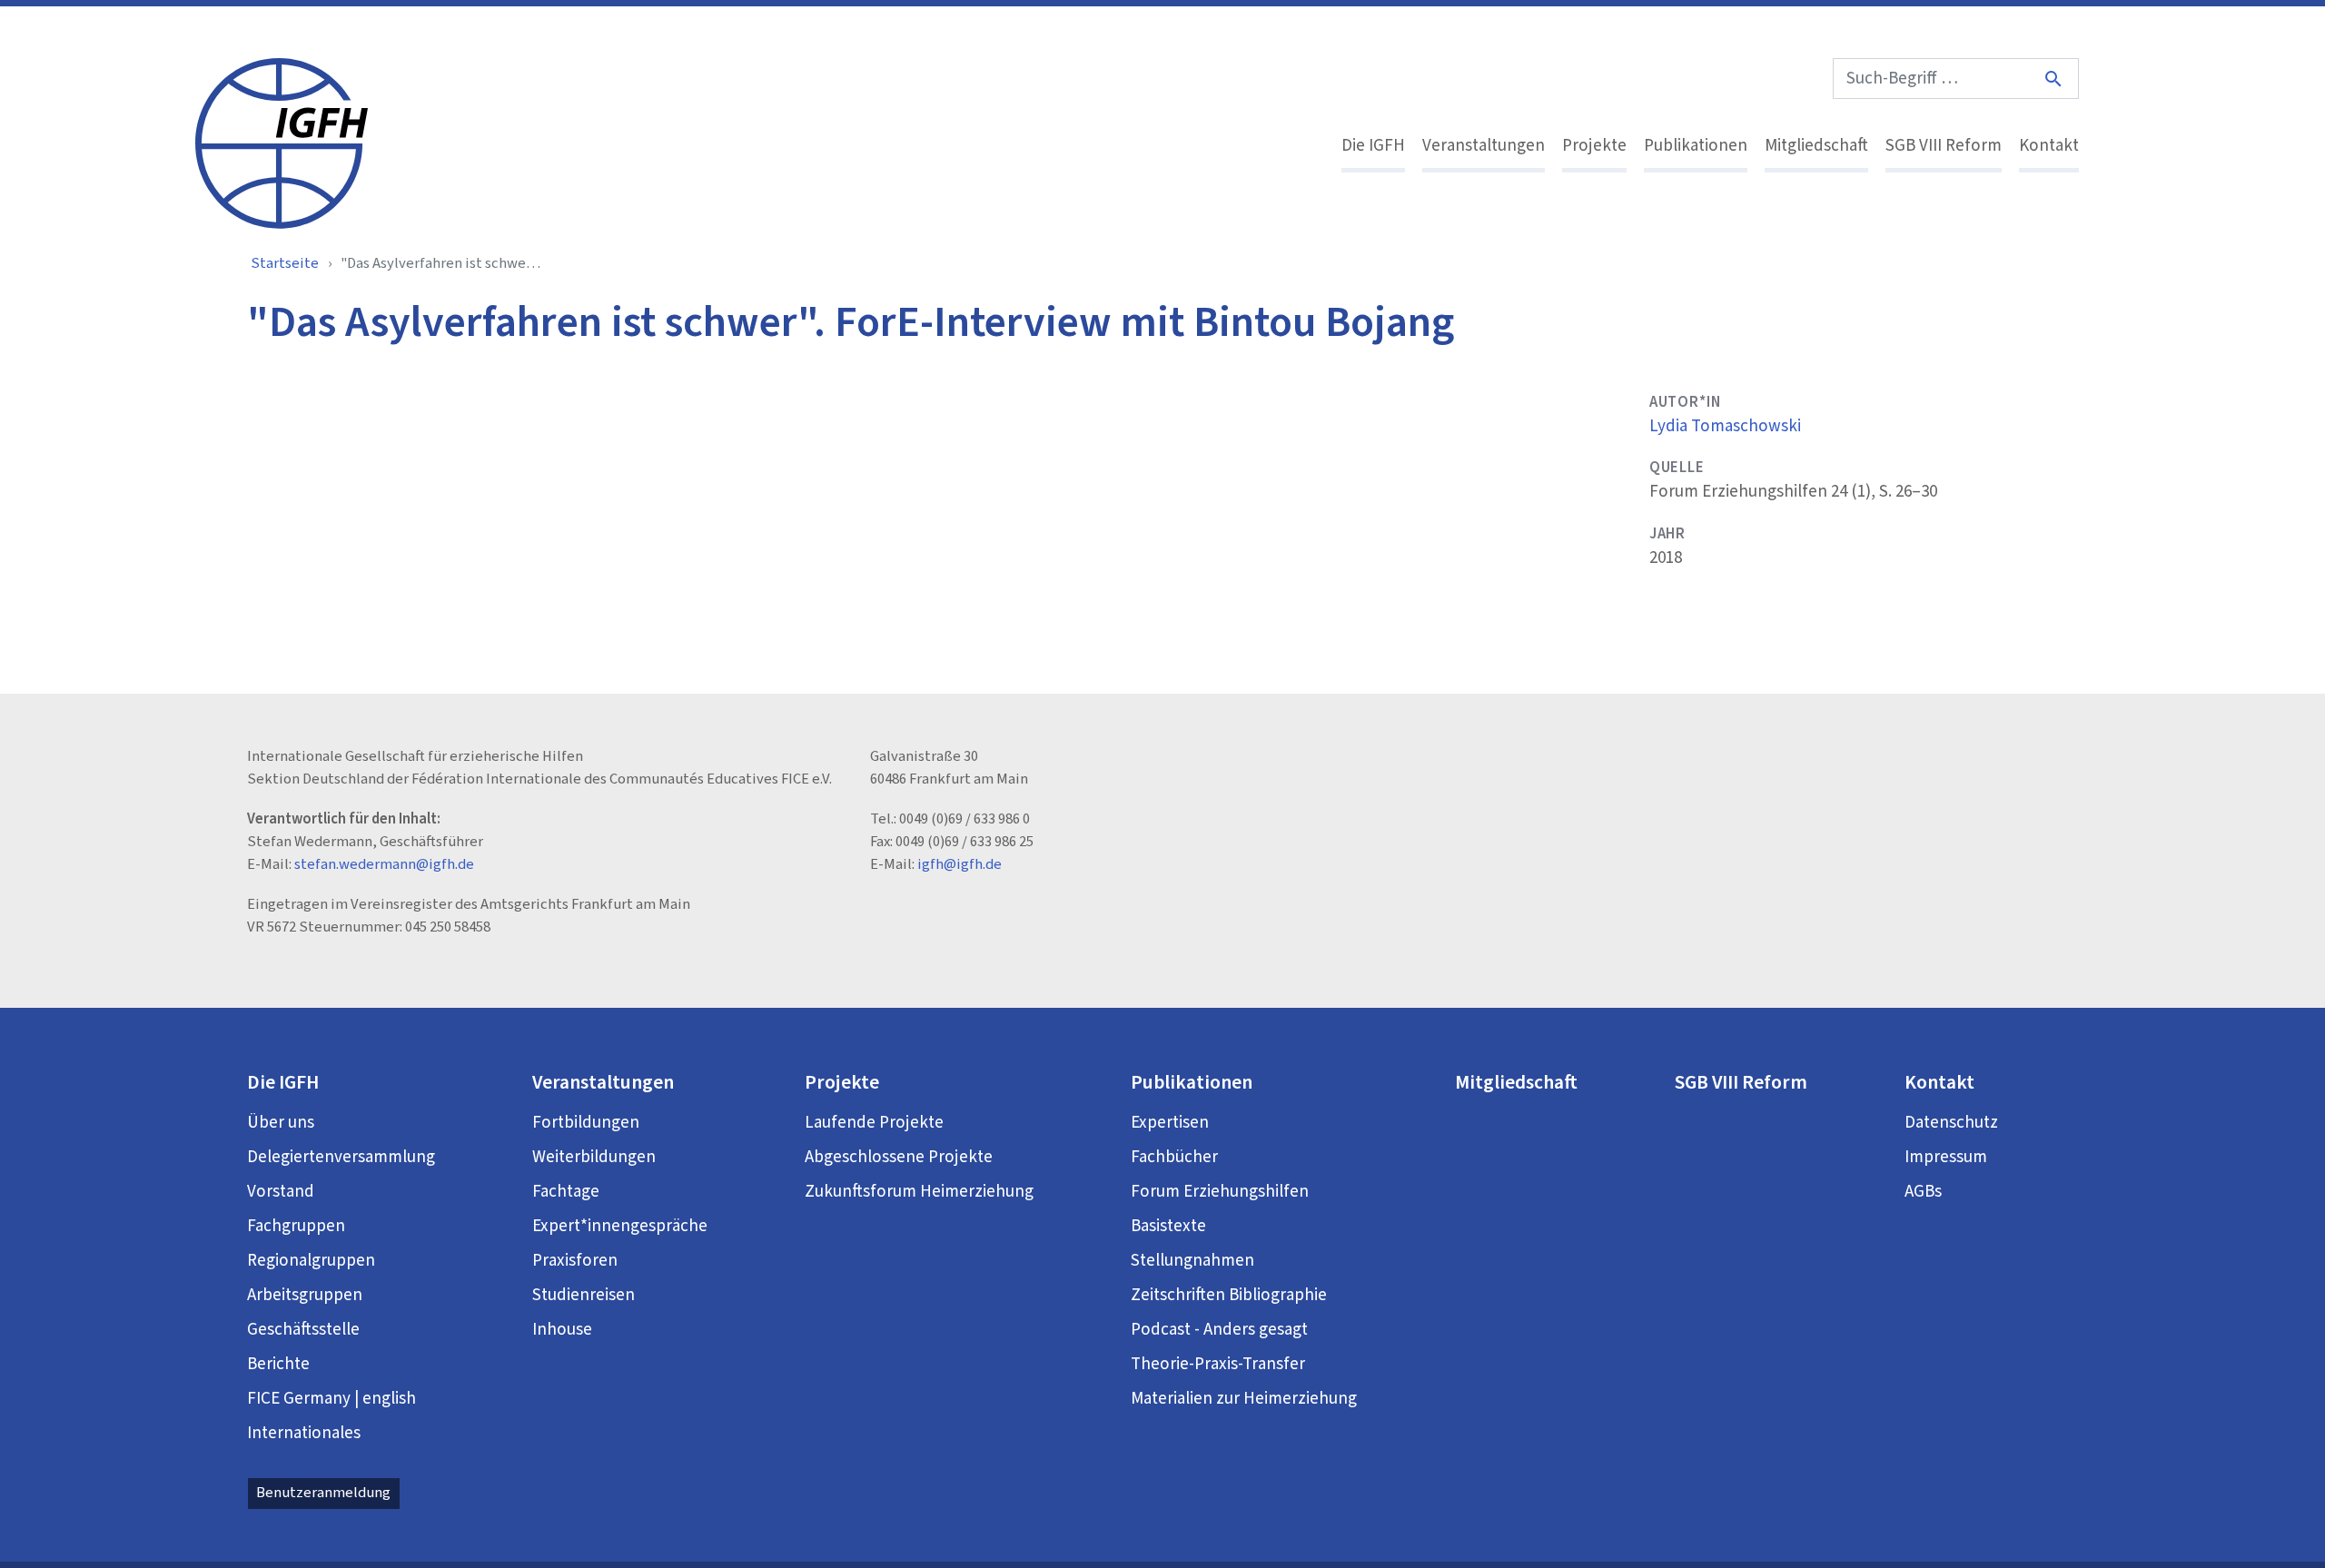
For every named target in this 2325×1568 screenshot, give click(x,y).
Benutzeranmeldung (323, 1493)
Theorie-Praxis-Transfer (1218, 1364)
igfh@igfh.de (960, 864)
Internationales (304, 1433)
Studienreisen (584, 1295)
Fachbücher (1174, 1157)
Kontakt (2049, 146)
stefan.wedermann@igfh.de (384, 864)
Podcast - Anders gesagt (1219, 1330)
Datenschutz (1951, 1123)
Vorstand (281, 1192)
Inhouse (562, 1330)
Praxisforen (575, 1261)
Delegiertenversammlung (341, 1157)
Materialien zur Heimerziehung (1244, 1399)
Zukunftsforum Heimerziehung (919, 1192)
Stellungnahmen (1192, 1261)
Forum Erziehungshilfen (1220, 1192)
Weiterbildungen (594, 1157)
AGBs (1923, 1192)
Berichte (278, 1364)
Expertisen (1170, 1123)
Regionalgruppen (311, 1261)
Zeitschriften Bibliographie (1229, 1295)
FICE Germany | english (331, 1399)
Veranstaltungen (1484, 146)
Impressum (1946, 1157)
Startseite (285, 263)
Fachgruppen (296, 1226)
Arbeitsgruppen (305, 1295)
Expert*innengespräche (620, 1226)
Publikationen (1696, 146)
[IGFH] (282, 142)
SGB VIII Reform (1944, 146)
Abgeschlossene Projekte (899, 1157)
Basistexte (1168, 1226)
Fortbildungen (586, 1123)
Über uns (281, 1123)
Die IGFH (1373, 146)
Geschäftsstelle (303, 1330)
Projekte (1594, 146)
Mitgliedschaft (1816, 146)
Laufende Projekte (874, 1123)
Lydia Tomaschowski (1725, 426)
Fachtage (566, 1192)
